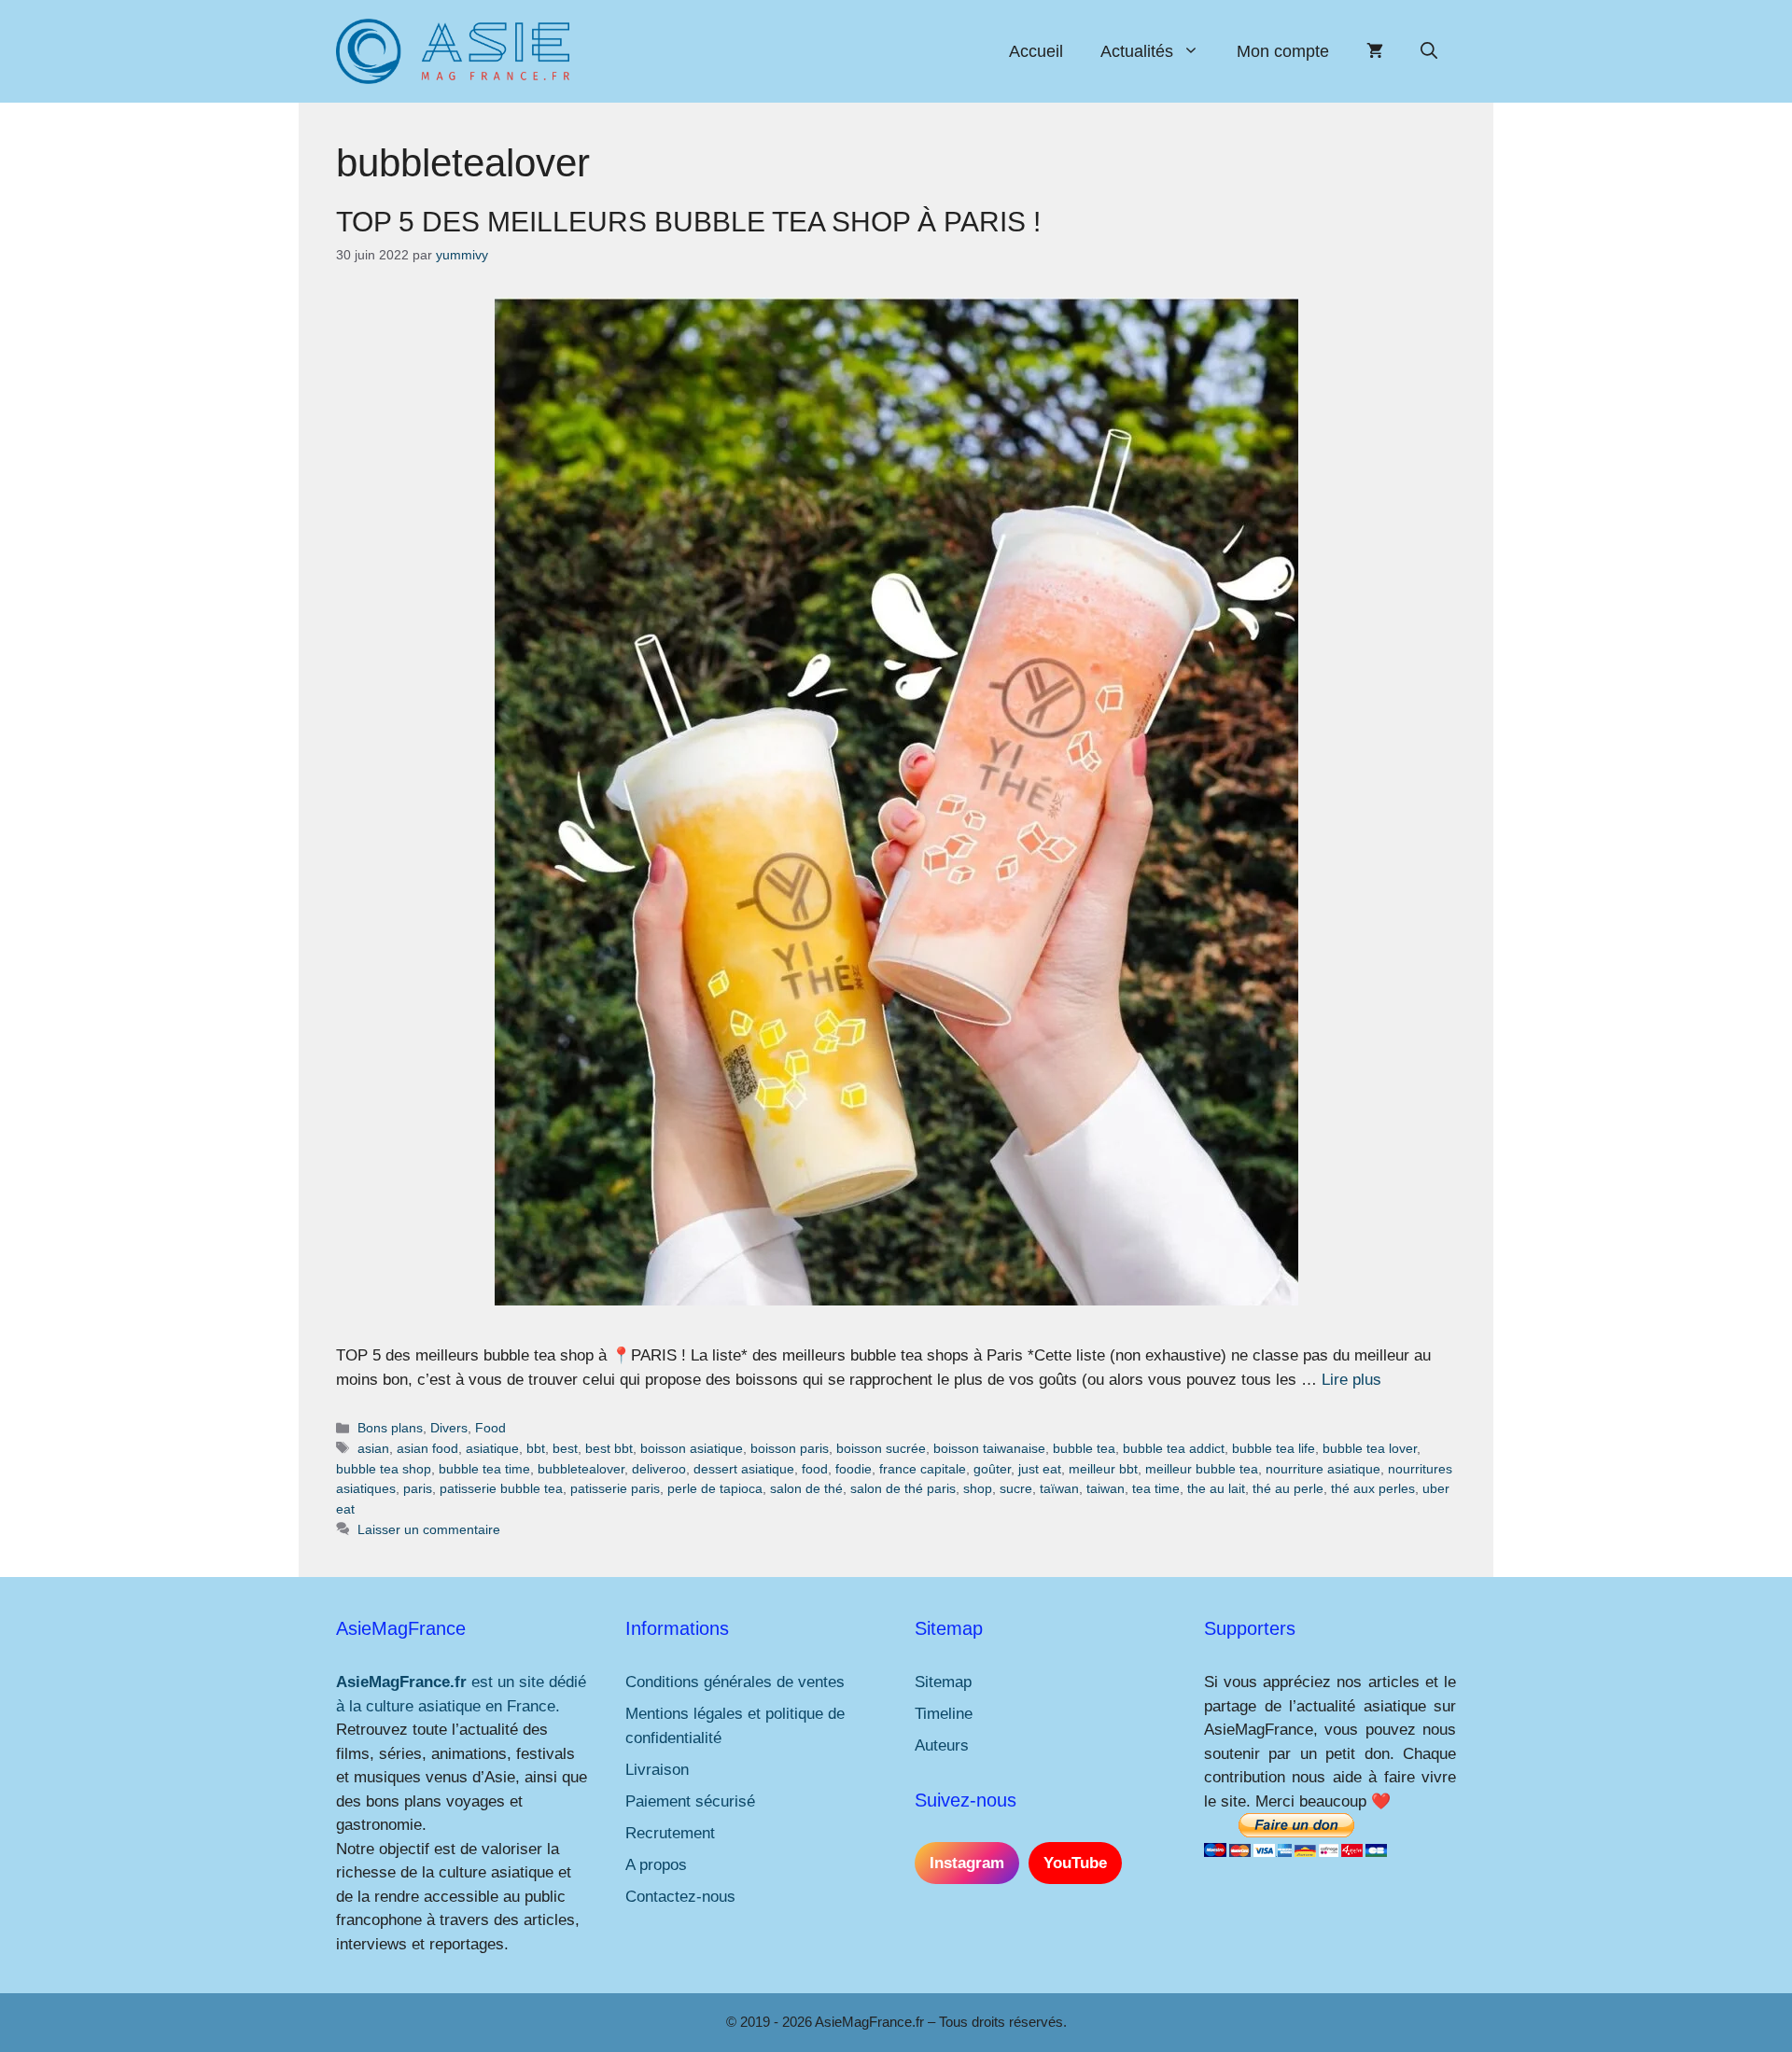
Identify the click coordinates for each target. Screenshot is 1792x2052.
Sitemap (943, 1682)
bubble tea (1084, 1448)
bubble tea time (484, 1469)
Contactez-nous (680, 1897)
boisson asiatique (692, 1448)
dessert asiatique (744, 1469)
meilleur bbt (1103, 1469)
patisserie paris (615, 1488)
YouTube (1075, 1863)
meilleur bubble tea (1202, 1469)
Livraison (657, 1770)
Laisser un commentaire (429, 1529)
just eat (1040, 1469)
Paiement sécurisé (690, 1801)
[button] (1429, 51)
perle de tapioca (715, 1488)
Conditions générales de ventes (735, 1682)
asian (373, 1448)
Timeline (944, 1714)
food (815, 1469)
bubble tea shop (384, 1469)
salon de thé (806, 1488)
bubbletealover (581, 1469)
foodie (854, 1469)
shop (978, 1488)
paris (418, 1488)
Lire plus (1351, 1380)
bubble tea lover (1370, 1448)
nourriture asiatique (1323, 1469)
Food (490, 1428)
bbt (536, 1448)
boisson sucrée (881, 1448)
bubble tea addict (1174, 1448)
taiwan (1106, 1488)
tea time (1156, 1488)
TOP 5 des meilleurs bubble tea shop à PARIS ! (688, 222)
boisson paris (790, 1448)
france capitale (923, 1469)
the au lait (1216, 1488)
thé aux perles (1373, 1488)
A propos (656, 1865)
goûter (992, 1469)
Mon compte (1283, 51)
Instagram (967, 1863)
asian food (427, 1448)
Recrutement (670, 1833)
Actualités (1137, 51)
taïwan (1059, 1488)
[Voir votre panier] (1375, 51)
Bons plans (390, 1428)
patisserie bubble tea (501, 1488)
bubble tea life (1274, 1448)
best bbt (609, 1448)
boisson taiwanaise (989, 1448)
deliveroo (659, 1469)
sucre (1016, 1488)
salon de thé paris (903, 1488)
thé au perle (1288, 1488)
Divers (449, 1428)
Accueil (1036, 51)
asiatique (492, 1448)
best (565, 1448)
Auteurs (942, 1745)
